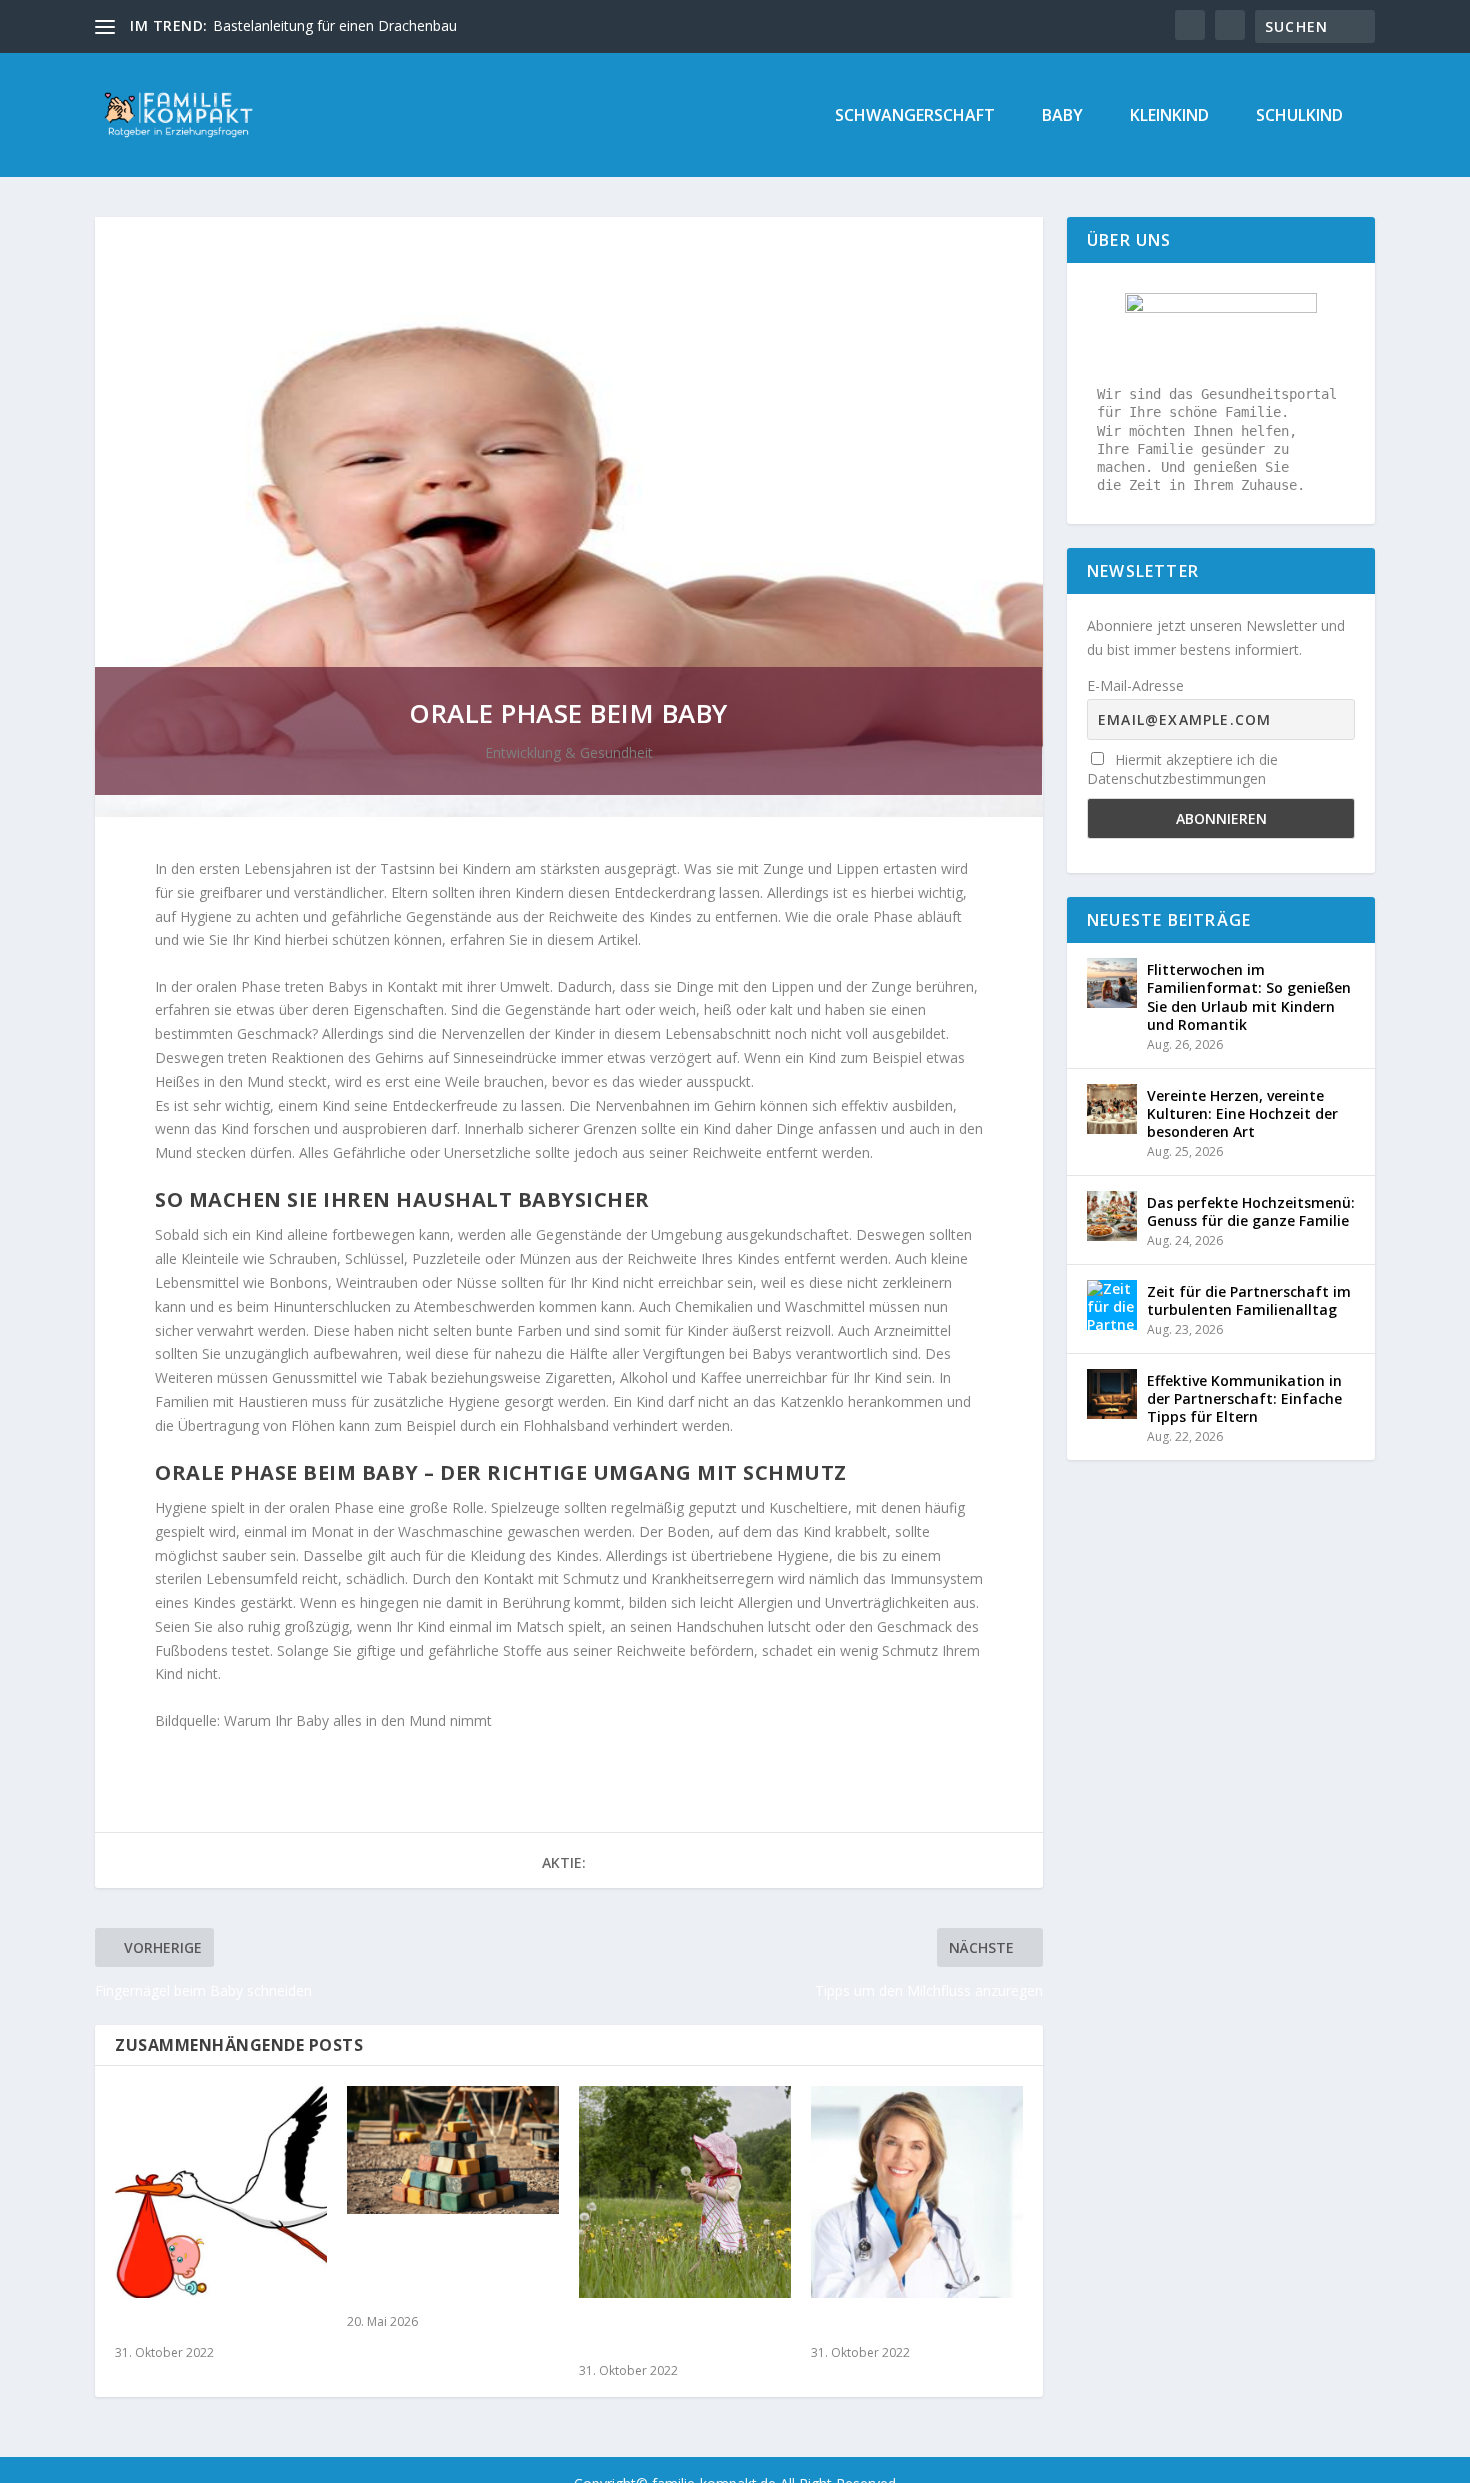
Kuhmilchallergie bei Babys (911, 2326)
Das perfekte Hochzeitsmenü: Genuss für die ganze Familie (1251, 1211)
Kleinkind (1169, 116)
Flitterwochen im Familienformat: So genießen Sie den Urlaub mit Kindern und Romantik (1249, 997)
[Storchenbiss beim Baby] (221, 2192)
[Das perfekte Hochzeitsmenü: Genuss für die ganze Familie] (1112, 1216)
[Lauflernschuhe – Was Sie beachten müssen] (685, 2192)
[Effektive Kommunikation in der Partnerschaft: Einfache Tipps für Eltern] (1112, 1394)
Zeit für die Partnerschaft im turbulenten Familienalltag (1249, 1300)
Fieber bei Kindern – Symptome (314, 25)
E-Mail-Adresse (1135, 685)
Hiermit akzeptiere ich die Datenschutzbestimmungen (1182, 769)
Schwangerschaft (915, 116)
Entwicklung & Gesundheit (569, 752)
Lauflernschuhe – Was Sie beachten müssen (673, 2335)
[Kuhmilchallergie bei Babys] (917, 2192)
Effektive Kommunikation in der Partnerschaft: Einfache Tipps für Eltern (1244, 1398)
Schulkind (1299, 116)
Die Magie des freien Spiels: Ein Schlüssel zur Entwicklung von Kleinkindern (449, 2270)
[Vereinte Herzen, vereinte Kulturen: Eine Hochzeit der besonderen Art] (1112, 1109)
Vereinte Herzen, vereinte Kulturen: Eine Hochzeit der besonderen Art (1242, 1113)
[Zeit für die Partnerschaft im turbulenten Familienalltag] (1112, 1305)
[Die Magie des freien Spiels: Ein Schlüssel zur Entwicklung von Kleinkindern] (453, 2149)
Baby (1062, 116)
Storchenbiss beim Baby (204, 2326)
